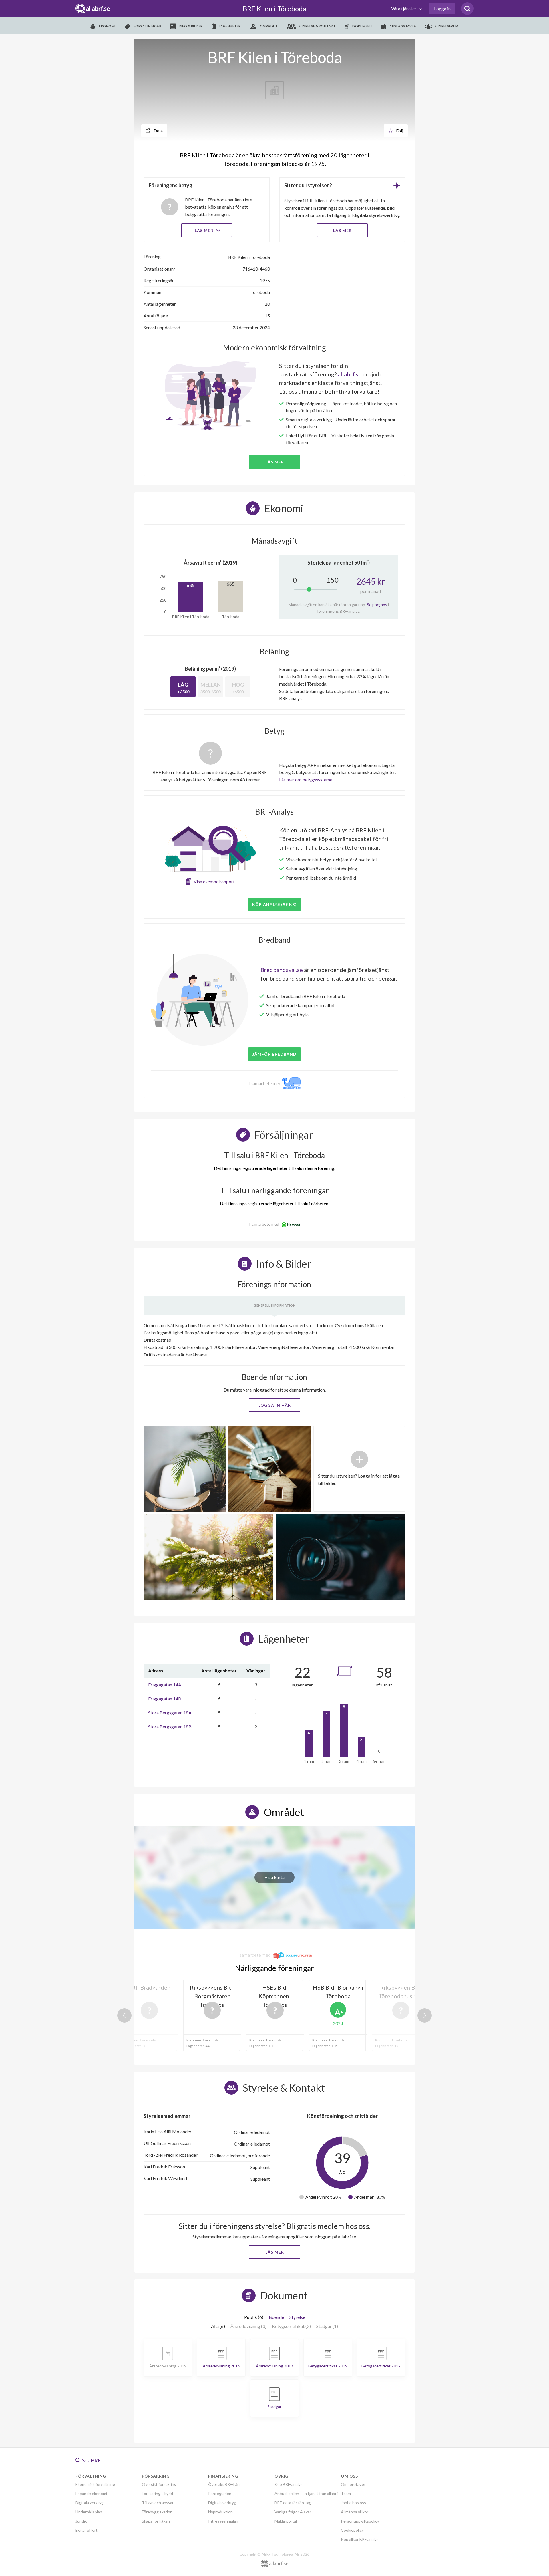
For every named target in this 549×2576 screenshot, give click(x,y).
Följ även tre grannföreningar (234, 1326)
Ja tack (275, 1342)
